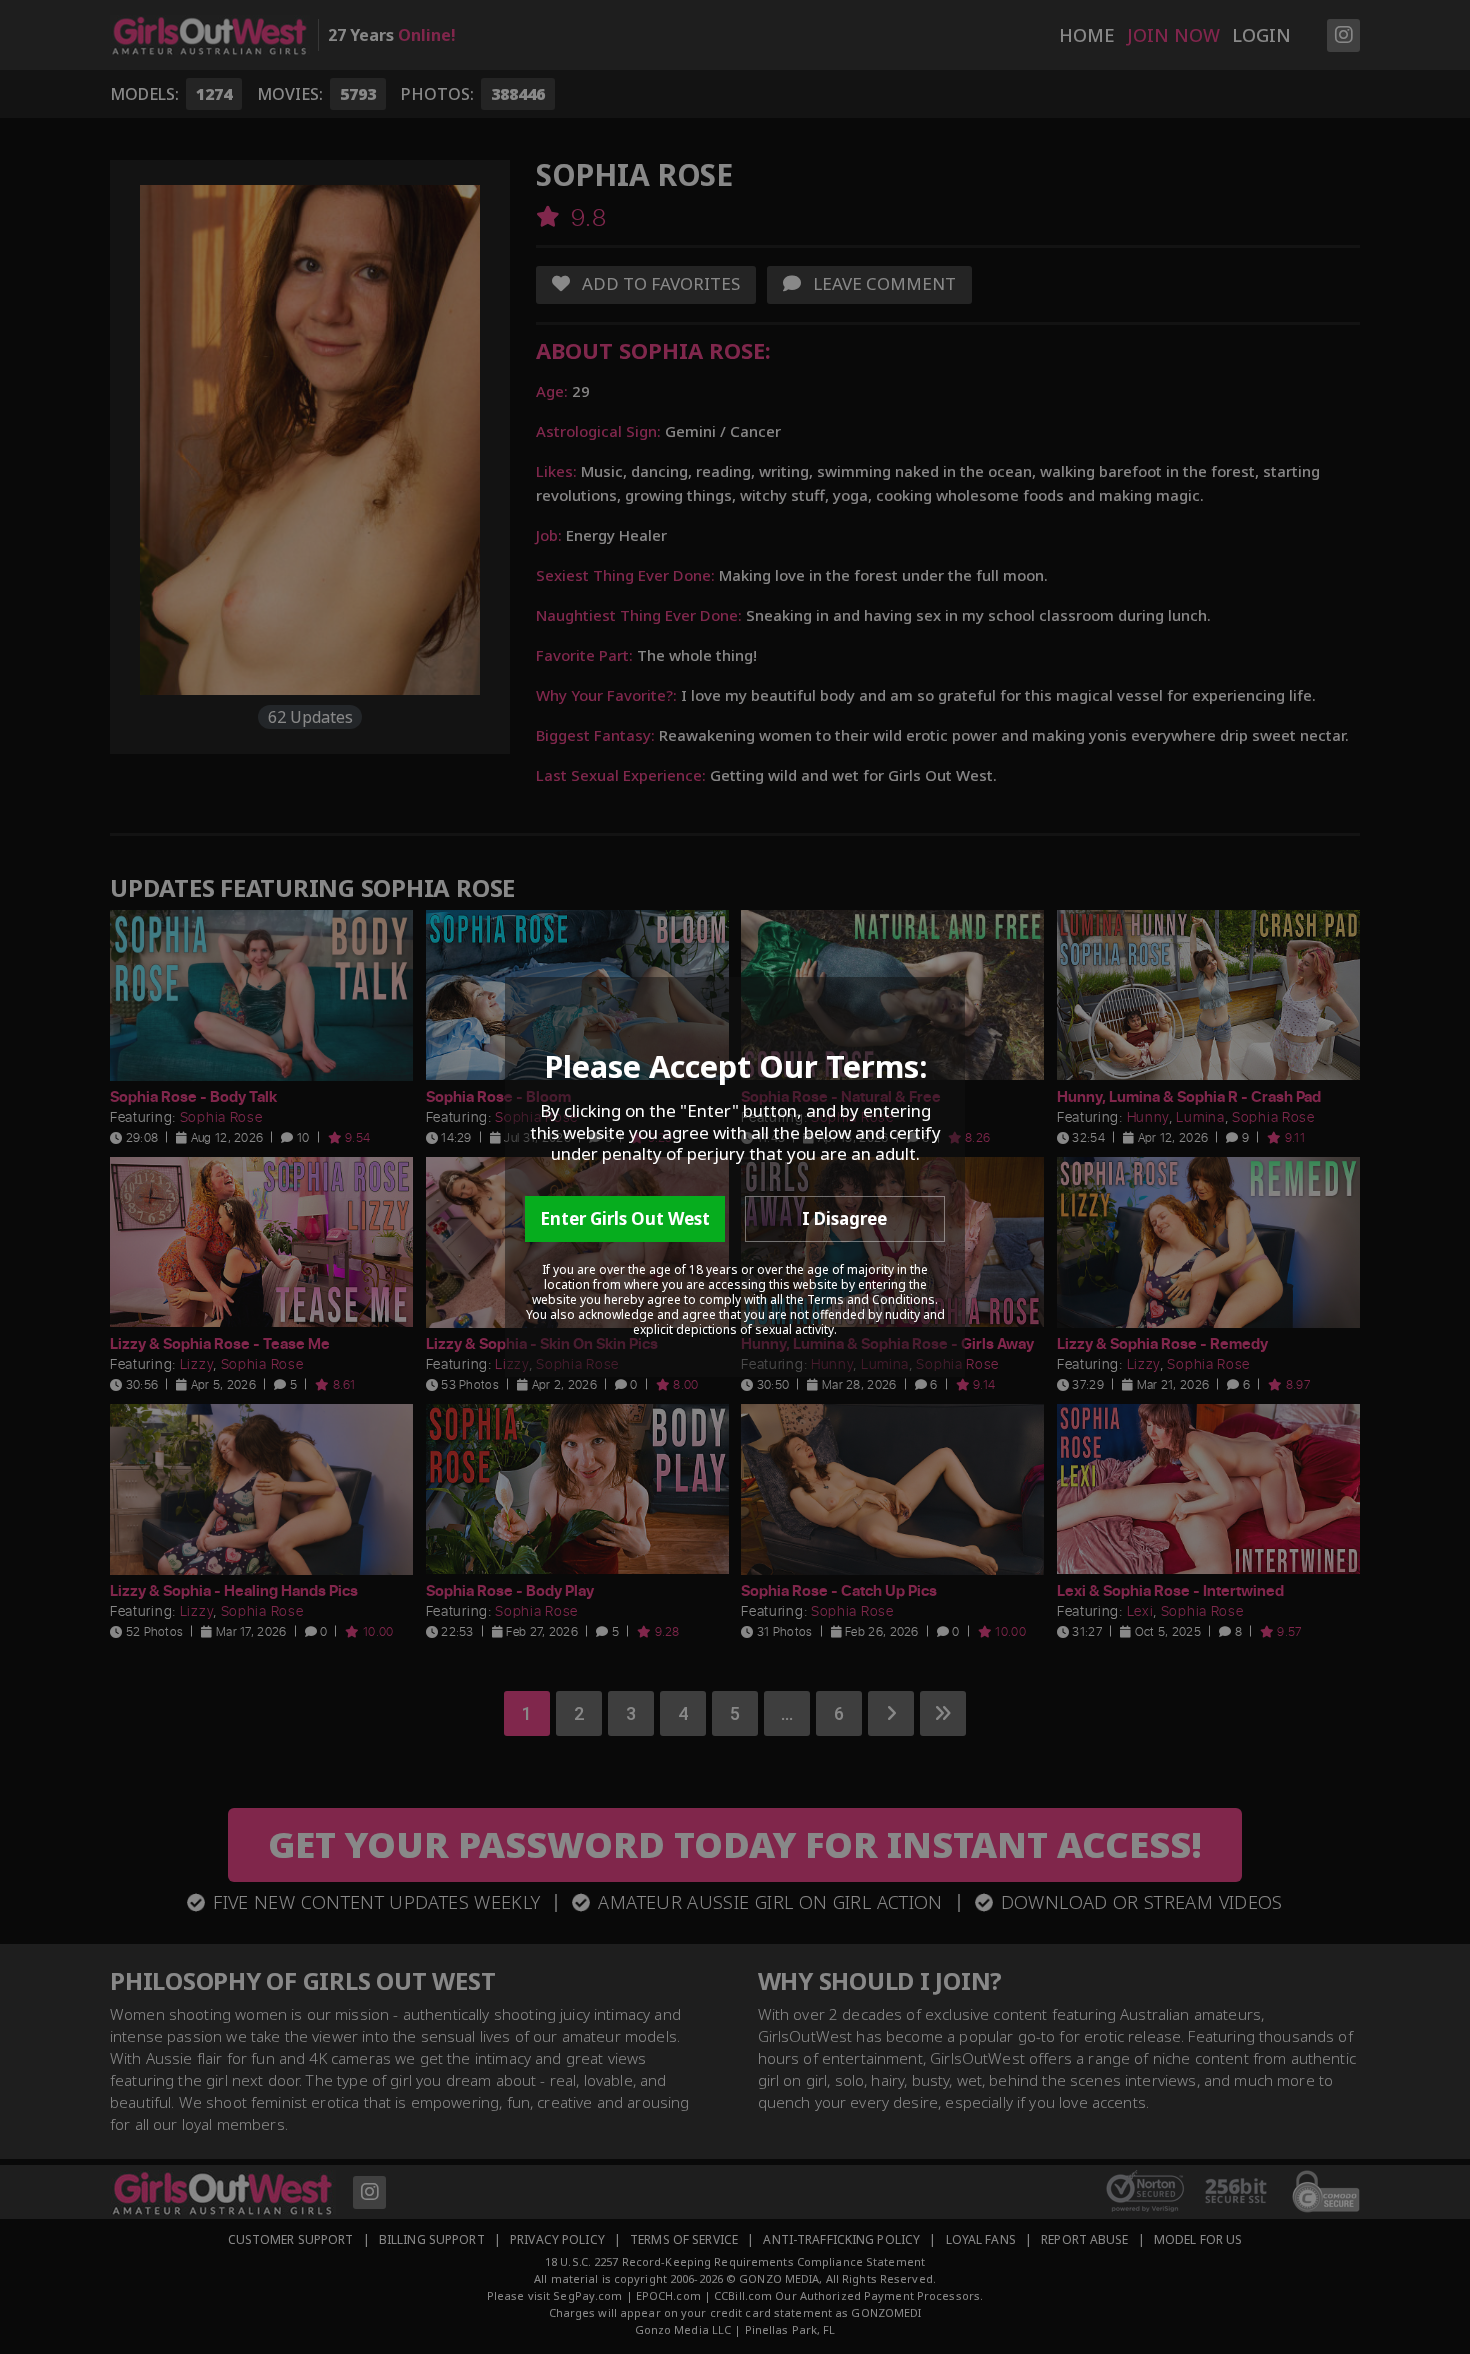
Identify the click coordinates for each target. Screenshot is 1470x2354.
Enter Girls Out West (625, 1218)
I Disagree (844, 1218)
